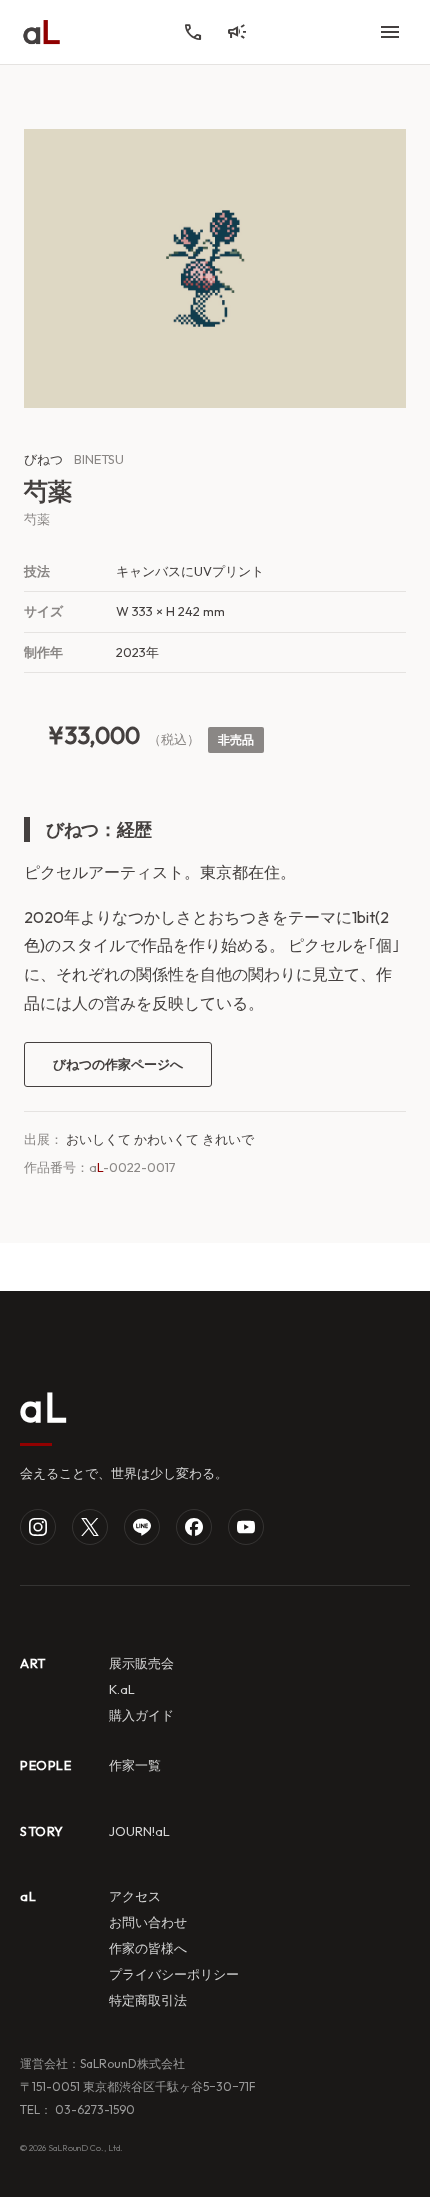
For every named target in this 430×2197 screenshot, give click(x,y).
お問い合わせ (148, 1922)
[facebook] (194, 1527)
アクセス (135, 1896)
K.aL (122, 1689)
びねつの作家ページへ (118, 1064)
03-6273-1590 (93, 2109)
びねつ (43, 459)
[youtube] (246, 1527)
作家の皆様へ (148, 1948)
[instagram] (38, 1527)
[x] (90, 1527)
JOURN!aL (139, 1831)
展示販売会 (141, 1663)
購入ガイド (141, 1715)
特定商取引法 (148, 2000)
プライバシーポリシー (174, 1974)
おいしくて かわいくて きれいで (160, 1139)
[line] (142, 1527)
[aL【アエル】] (41, 32)
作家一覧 (135, 1765)
